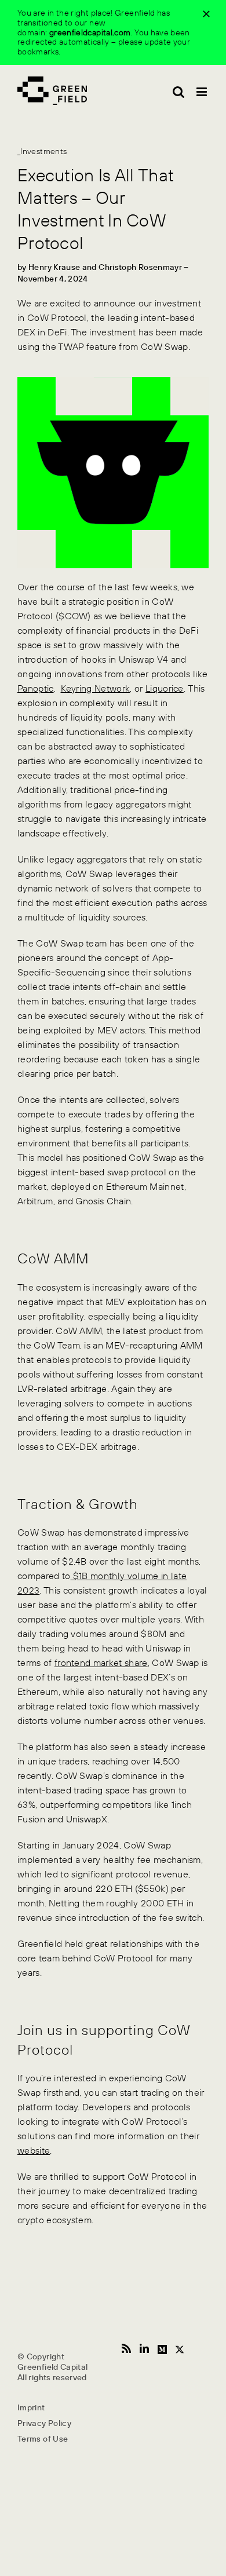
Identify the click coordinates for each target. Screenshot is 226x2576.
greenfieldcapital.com (90, 32)
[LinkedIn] (144, 2348)
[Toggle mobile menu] (203, 92)
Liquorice (165, 688)
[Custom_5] (180, 2348)
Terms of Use (43, 2439)
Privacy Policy (44, 2423)
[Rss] (126, 2348)
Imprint (31, 2407)
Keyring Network (96, 688)
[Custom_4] (162, 2348)
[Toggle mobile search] (178, 92)
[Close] (206, 14)
